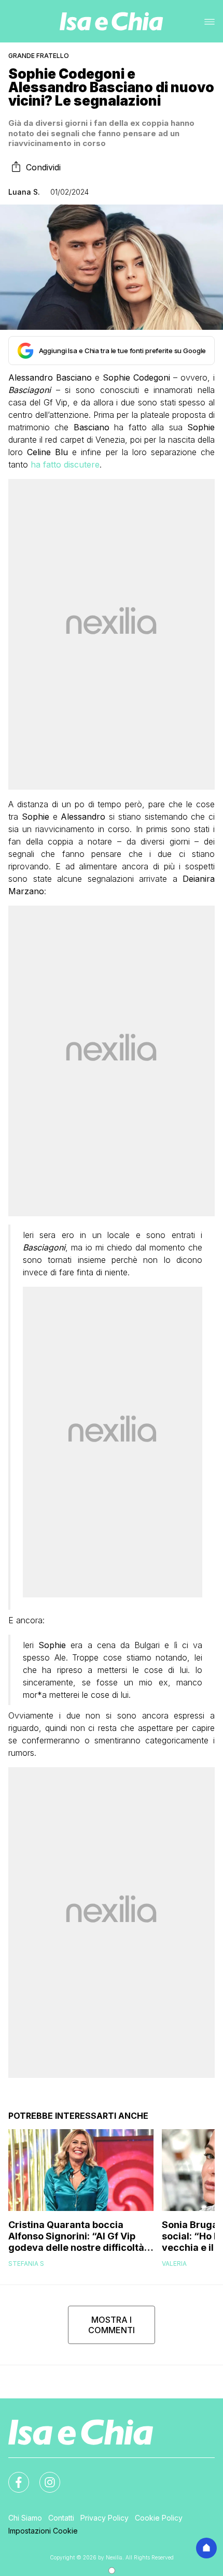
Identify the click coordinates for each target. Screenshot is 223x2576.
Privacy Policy (104, 2518)
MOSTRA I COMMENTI (112, 2325)
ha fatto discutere (65, 464)
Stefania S (26, 2264)
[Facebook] (12, 2476)
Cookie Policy (159, 2518)
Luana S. (24, 192)
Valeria (174, 2264)
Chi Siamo (25, 2518)
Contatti (61, 2518)
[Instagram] (44, 2476)
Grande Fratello (39, 56)
